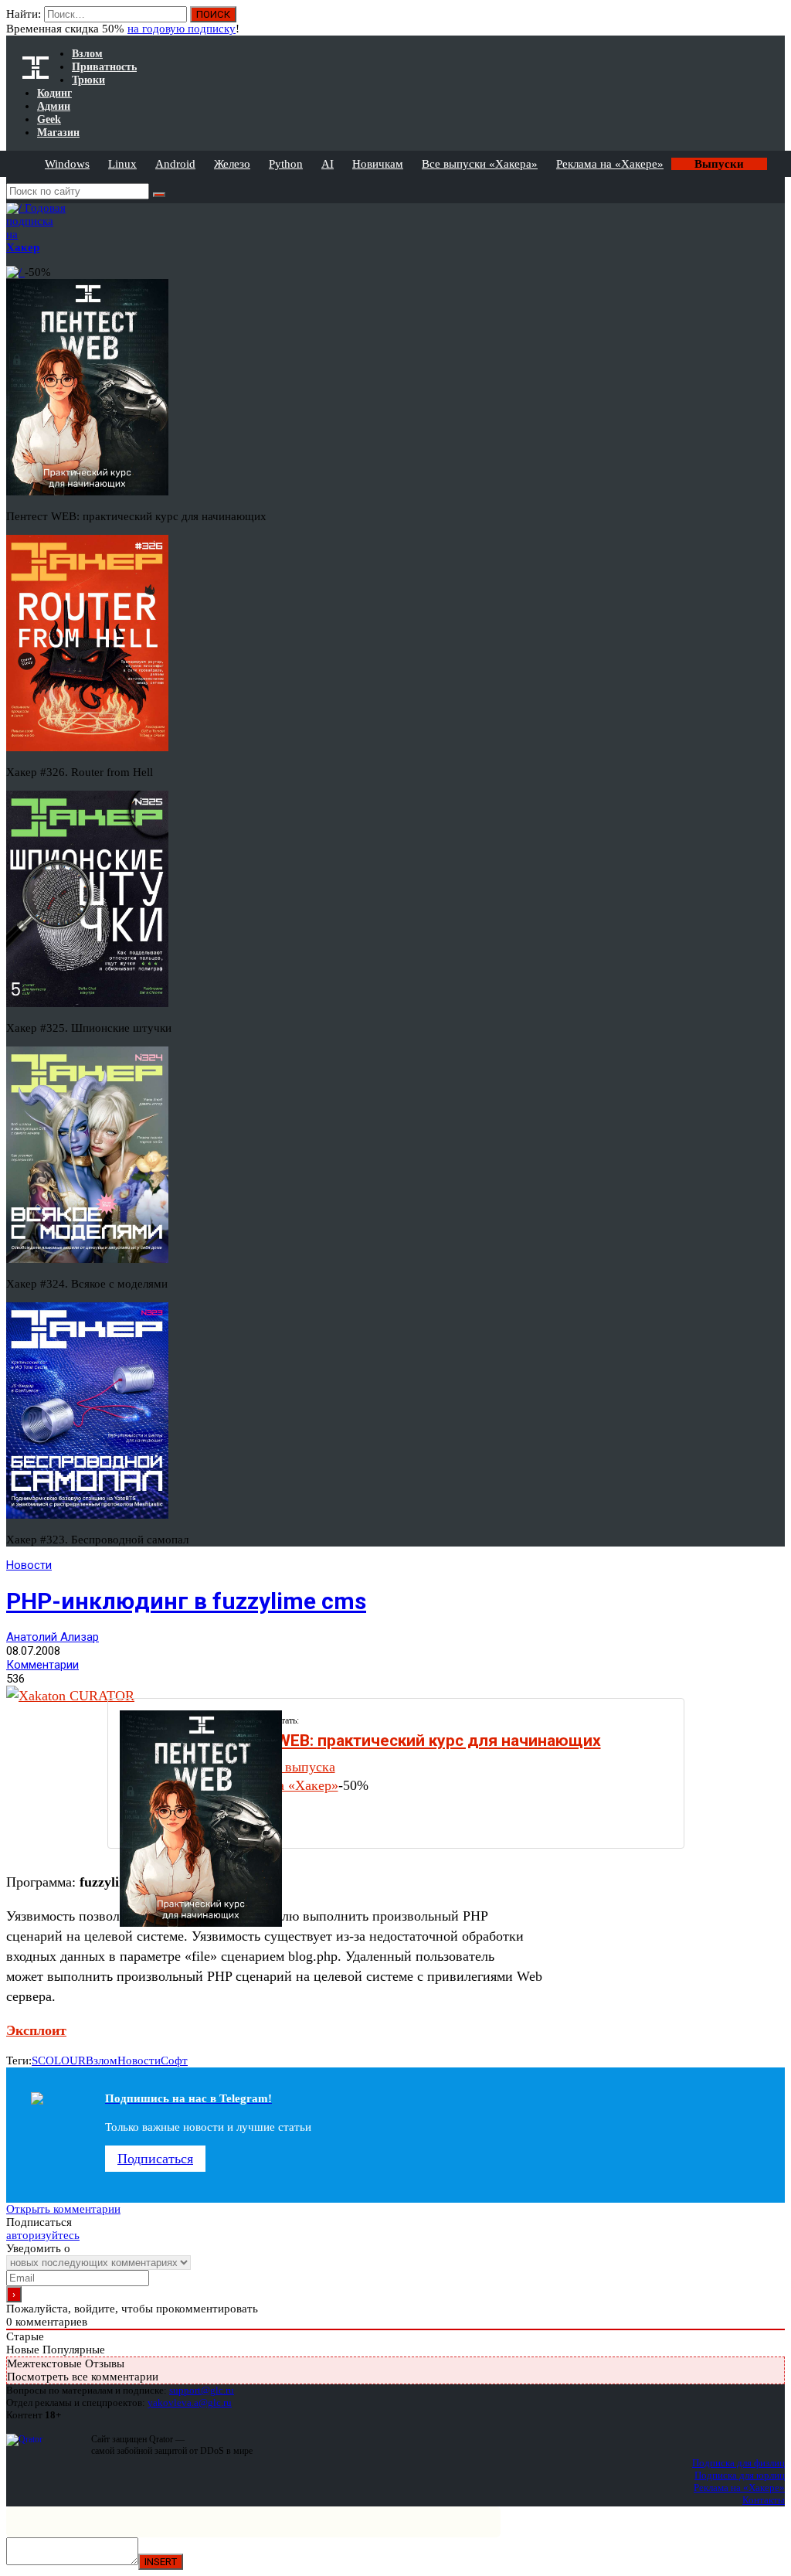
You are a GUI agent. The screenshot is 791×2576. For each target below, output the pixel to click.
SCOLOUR (59, 2060)
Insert (161, 2562)
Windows (67, 164)
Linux (122, 164)
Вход (774, 22)
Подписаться (155, 2159)
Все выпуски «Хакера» (480, 164)
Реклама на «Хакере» (610, 164)
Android (175, 164)
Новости (29, 1565)
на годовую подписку (182, 29)
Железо (232, 164)
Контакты (764, 2500)
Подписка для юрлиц (740, 2475)
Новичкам (378, 164)
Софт (174, 2060)
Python (286, 164)
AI (328, 164)
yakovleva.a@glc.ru (190, 2402)
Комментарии (42, 1665)
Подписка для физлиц (738, 2463)
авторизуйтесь (43, 2235)
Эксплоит (36, 2030)
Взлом (102, 2060)
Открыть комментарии (63, 2209)
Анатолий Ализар (53, 1637)
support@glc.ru (202, 2390)
